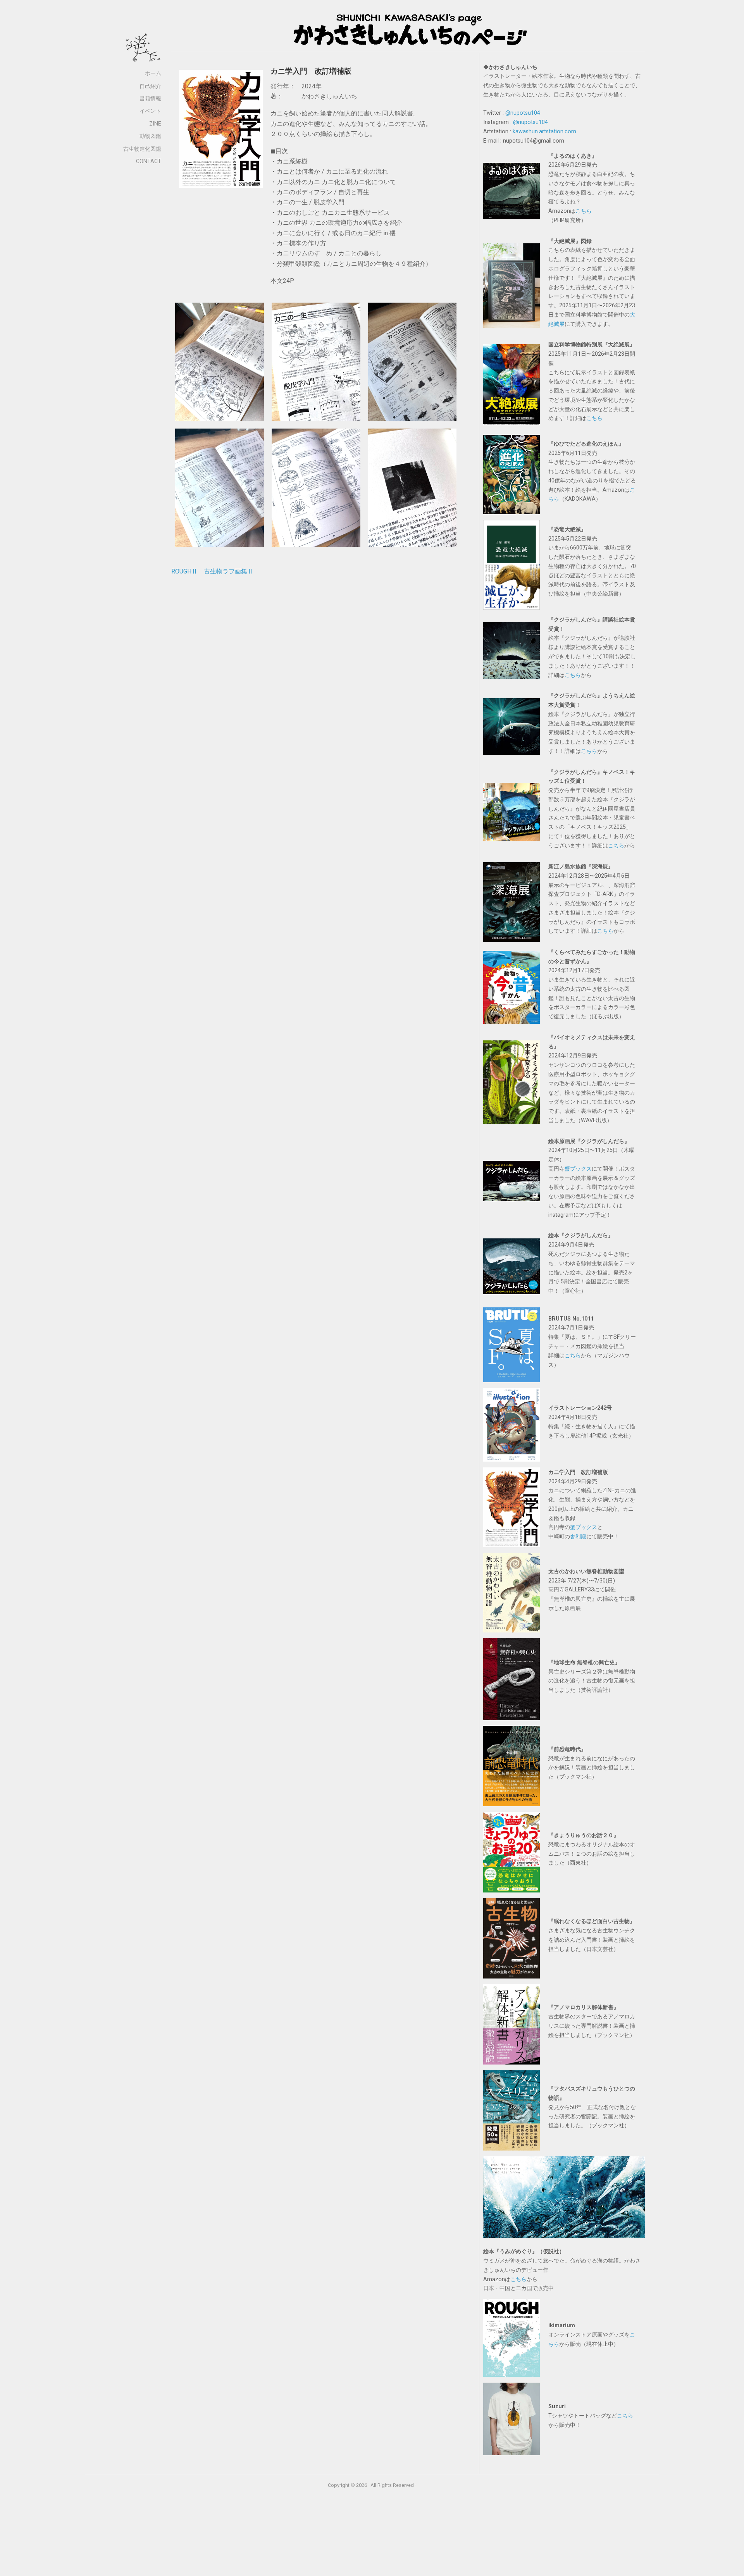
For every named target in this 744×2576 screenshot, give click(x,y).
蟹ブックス (578, 1169)
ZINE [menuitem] (155, 124)
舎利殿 (578, 1537)
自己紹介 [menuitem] (150, 86)
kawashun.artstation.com (544, 132)
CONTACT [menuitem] (149, 161)
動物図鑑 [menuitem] (150, 136)
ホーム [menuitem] (153, 73)
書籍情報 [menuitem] (150, 99)
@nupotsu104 (523, 113)
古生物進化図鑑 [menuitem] (142, 149)
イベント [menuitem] (150, 111)
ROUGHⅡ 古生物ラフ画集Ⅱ (212, 571)
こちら (584, 211)
